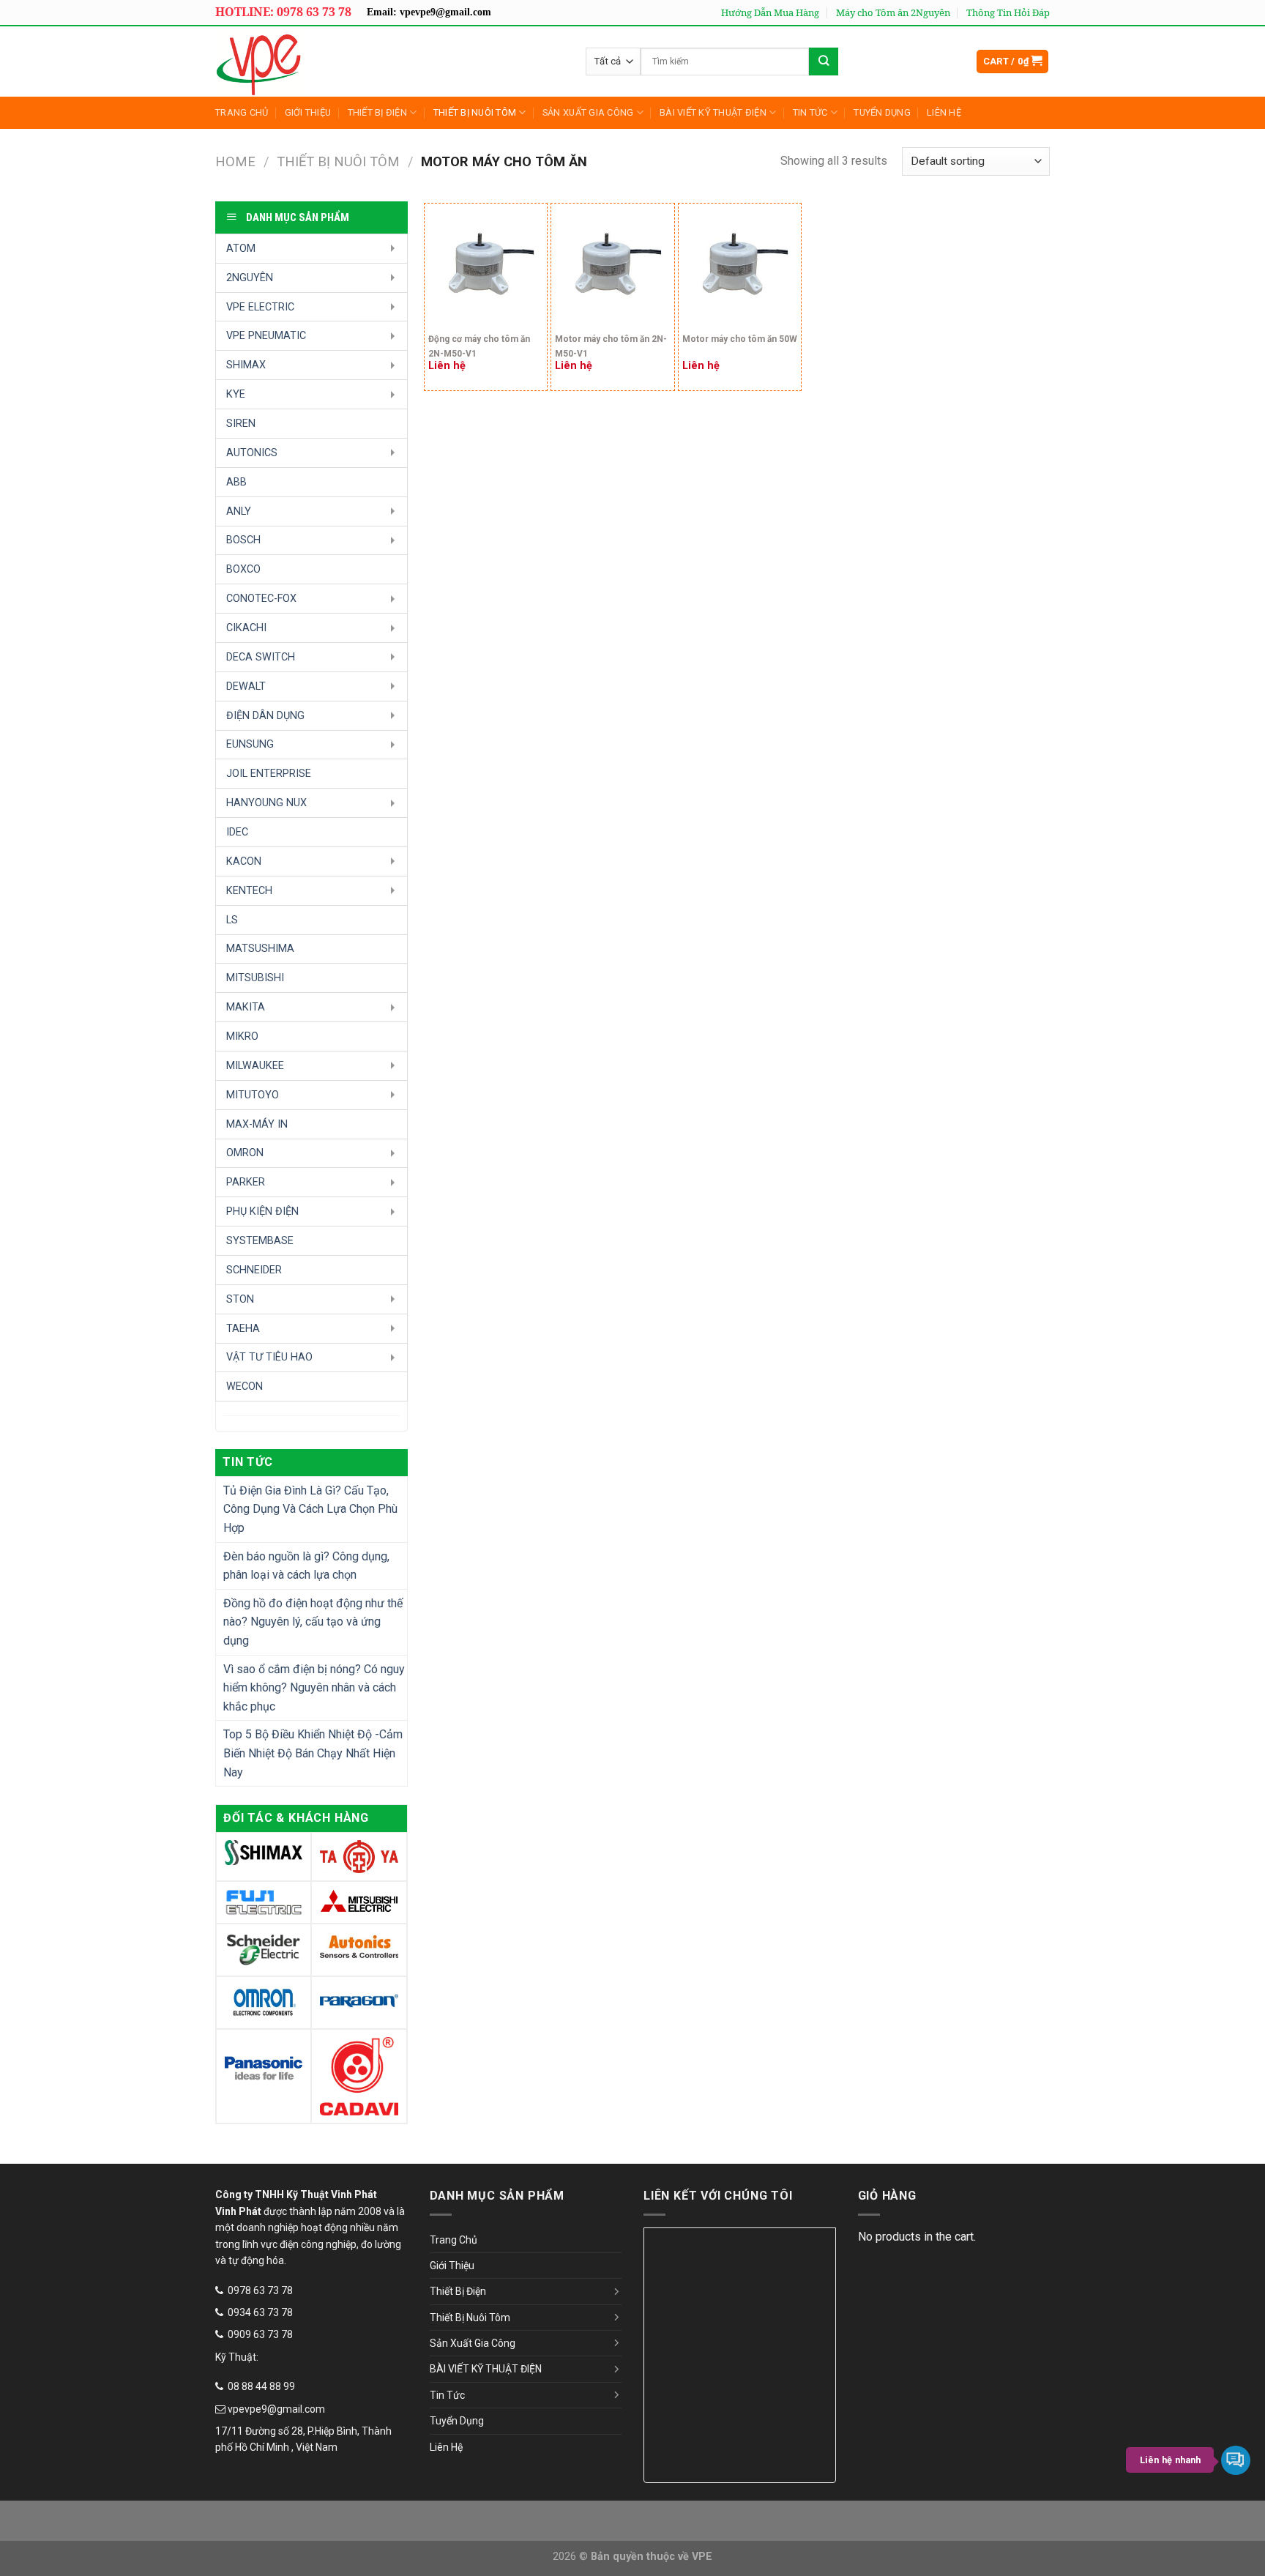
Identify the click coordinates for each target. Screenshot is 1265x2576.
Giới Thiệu (308, 112)
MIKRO (242, 1036)
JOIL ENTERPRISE (269, 774)
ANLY (239, 511)
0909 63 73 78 (260, 2334)
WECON (245, 1386)
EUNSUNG (250, 744)
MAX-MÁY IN (257, 1124)
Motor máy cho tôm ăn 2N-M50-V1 (611, 346)
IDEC (237, 832)
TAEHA (243, 1329)
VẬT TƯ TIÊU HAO (269, 1357)
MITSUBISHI (255, 978)
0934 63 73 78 (260, 2312)
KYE (236, 394)
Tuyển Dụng (882, 112)
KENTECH (249, 891)
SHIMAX (246, 365)
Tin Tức (810, 112)
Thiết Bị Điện (377, 112)
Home (235, 161)
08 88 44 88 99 (261, 2386)
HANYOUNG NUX (266, 803)
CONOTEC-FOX (261, 599)
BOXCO (243, 569)
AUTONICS (252, 453)
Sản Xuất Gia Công (588, 112)
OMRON (245, 1153)
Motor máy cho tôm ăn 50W (740, 339)
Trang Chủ (242, 112)
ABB (236, 482)
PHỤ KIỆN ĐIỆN (262, 1211)
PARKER (246, 1182)
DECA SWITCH (261, 657)
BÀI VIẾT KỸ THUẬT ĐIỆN (713, 112)
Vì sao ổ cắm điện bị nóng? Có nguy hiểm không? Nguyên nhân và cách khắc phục (314, 1688)
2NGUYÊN (250, 278)
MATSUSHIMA (260, 949)
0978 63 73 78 (260, 2290)
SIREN (241, 424)
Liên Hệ (944, 112)
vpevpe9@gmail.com (276, 2409)
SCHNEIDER (254, 1270)
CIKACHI (246, 628)
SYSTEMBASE (260, 1241)
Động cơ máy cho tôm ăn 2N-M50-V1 (479, 346)
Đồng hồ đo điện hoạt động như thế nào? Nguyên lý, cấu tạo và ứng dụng (313, 1622)
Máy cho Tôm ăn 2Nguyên (893, 12)
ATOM (241, 249)
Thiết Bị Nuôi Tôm (475, 112)
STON (240, 1299)
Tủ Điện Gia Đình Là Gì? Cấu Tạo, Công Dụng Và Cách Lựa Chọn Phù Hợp (310, 1509)
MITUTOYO (253, 1095)
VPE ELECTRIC (260, 307)
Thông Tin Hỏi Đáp (1008, 12)
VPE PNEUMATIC (266, 336)
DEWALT (246, 686)
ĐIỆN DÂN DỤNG (265, 716)
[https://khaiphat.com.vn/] (321, 62)
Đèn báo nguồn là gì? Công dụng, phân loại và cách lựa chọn (306, 1566)
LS (232, 920)
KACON (244, 861)
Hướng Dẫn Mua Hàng (770, 12)
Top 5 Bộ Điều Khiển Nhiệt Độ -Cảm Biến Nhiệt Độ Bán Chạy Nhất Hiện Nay (313, 1753)
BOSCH (243, 540)
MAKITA (246, 1007)
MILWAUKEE (255, 1066)
